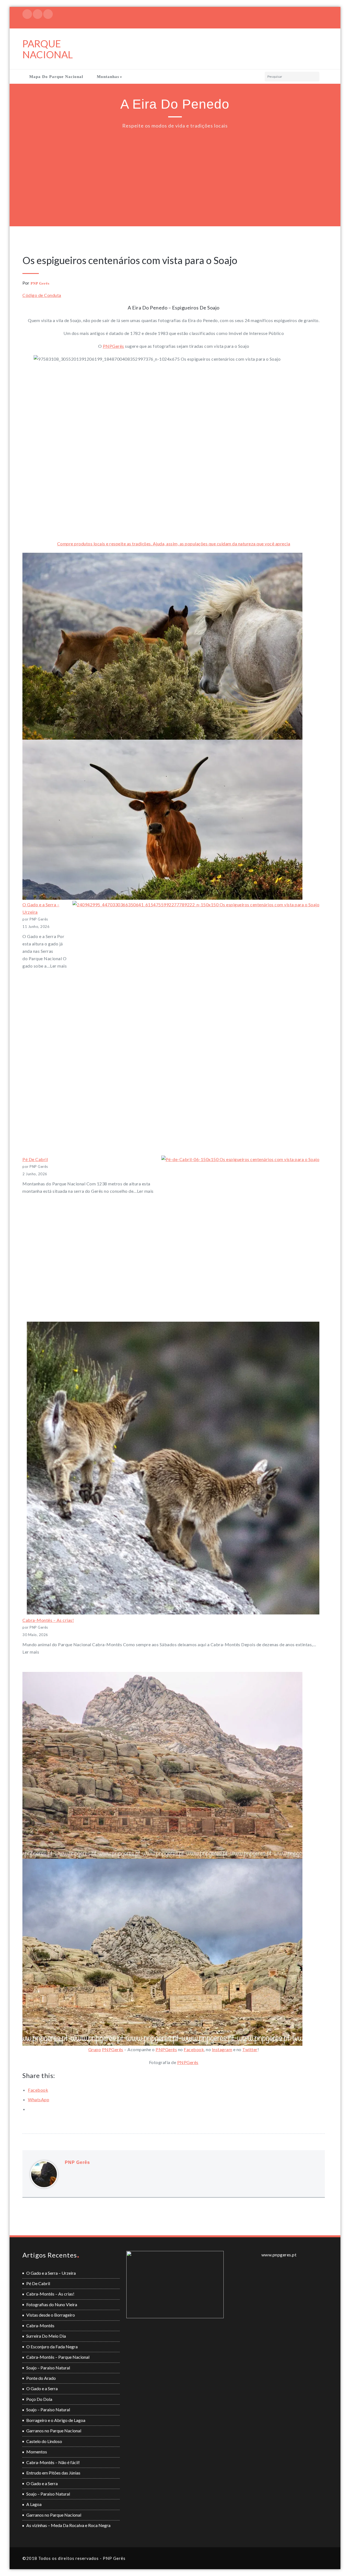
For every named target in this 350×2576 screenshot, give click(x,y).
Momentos (37, 2452)
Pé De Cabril (35, 1159)
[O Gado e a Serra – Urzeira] (196, 1024)
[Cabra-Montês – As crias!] (173, 1468)
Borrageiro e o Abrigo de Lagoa (56, 2420)
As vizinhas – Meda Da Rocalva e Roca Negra (68, 2525)
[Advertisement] (176, 173)
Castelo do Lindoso (44, 2441)
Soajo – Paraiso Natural (48, 2368)
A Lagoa (34, 2504)
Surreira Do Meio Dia (46, 2336)
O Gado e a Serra (42, 2388)
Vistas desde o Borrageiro (51, 2315)
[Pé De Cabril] (240, 1235)
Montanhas (108, 77)
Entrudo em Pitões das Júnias (53, 2473)
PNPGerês (113, 346)
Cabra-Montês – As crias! (48, 1620)
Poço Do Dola (39, 2399)
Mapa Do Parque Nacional (56, 77)
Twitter (250, 2049)
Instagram (222, 2049)
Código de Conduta (42, 295)
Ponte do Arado (41, 2378)
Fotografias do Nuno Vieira (52, 2304)
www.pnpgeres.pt (279, 2255)
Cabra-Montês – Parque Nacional (58, 2357)
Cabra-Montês (40, 2325)
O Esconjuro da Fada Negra (52, 2347)
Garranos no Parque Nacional (54, 2431)
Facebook (194, 2049)
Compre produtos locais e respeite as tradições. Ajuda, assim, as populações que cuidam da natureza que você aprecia (174, 544)
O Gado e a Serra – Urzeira (51, 2273)
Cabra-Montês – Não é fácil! (53, 2462)
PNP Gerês (40, 283)
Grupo (95, 2049)
